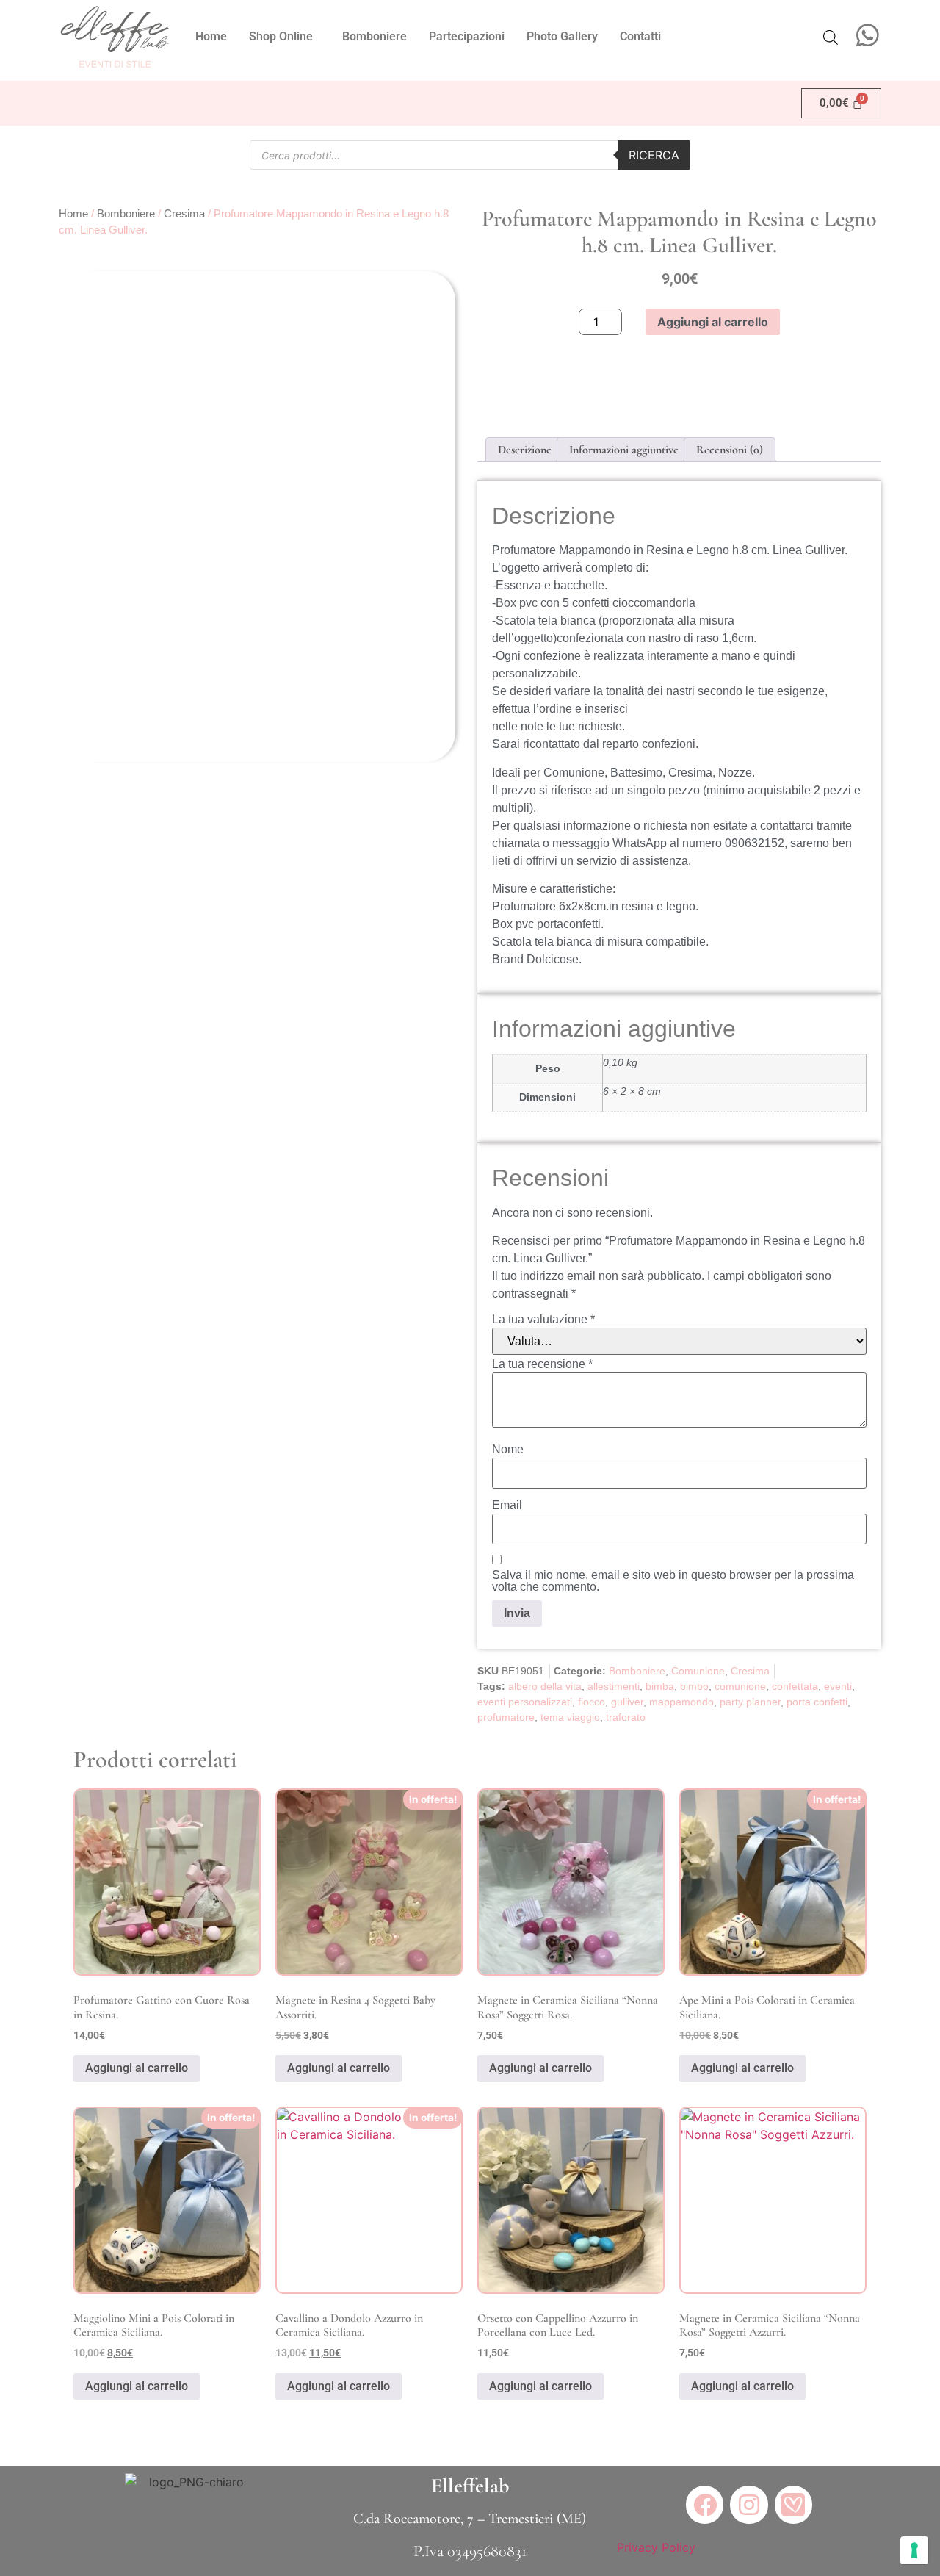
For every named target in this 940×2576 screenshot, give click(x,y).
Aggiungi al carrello (713, 322)
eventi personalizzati (525, 1702)
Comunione (698, 1671)
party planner (750, 1702)
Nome (508, 1450)
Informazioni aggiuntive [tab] (624, 450)
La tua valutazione (543, 1320)
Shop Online (281, 36)
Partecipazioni (467, 36)
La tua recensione (542, 1364)
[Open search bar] (831, 37)
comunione (740, 1686)
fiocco (592, 1702)
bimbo (694, 1686)
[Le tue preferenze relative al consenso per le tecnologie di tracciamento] (914, 2550)
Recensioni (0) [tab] (730, 450)
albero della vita (545, 1686)
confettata (795, 1686)
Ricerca (654, 155)
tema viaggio (570, 1717)
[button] (285, 37)
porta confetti (817, 1702)
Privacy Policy (656, 2547)
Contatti (640, 36)
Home (211, 36)
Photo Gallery (562, 36)
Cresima (184, 214)
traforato (626, 1717)
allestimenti (614, 1686)
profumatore (506, 1717)
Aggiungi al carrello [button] (137, 2068)
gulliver (627, 1702)
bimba (660, 1686)
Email (507, 1505)
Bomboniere (375, 36)
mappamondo (681, 1702)
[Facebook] (705, 2504)
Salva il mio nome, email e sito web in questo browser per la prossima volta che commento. (673, 1581)
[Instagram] (749, 2504)
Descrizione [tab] (525, 450)
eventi (838, 1686)
